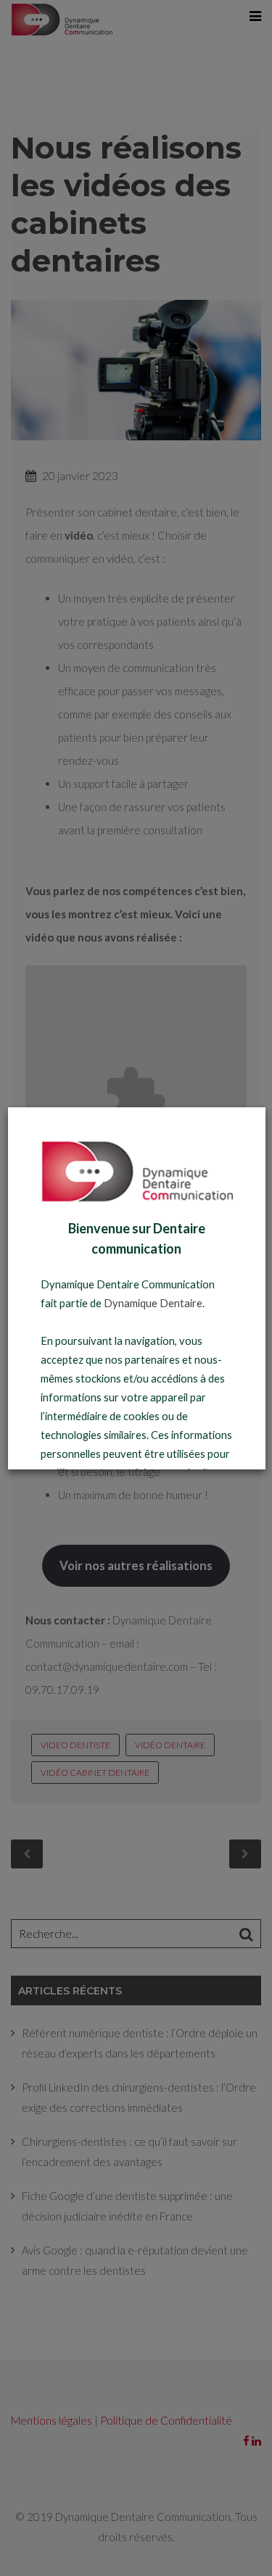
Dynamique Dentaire (152, 1303)
